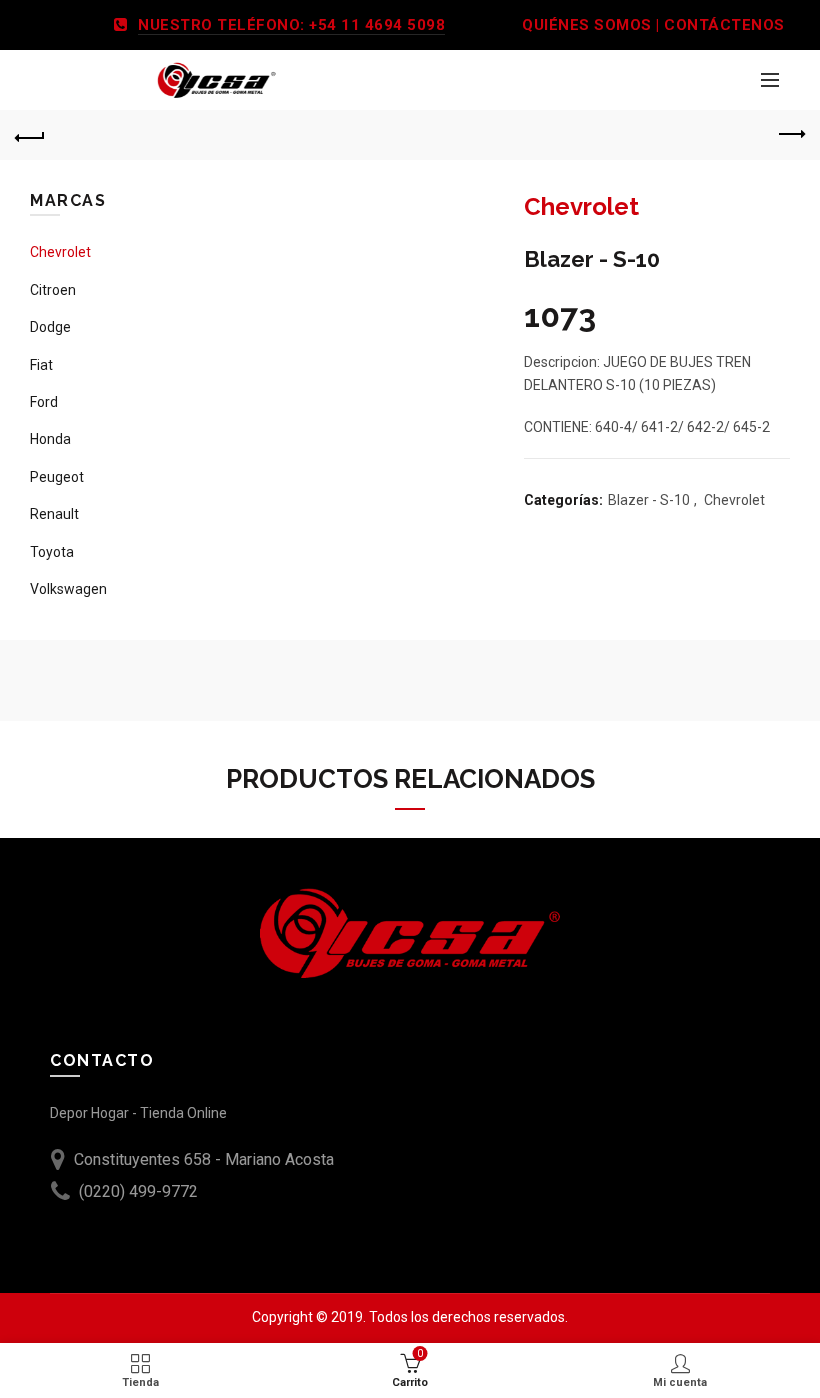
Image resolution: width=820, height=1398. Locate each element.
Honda (50, 439)
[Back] (30, 135)
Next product (790, 135)
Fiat (41, 365)
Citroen (53, 290)
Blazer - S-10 (649, 500)
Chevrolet (734, 500)
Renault (54, 514)
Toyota (52, 552)
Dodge (50, 327)
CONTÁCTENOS (724, 25)
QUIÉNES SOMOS (587, 25)
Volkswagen (68, 589)
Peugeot (57, 477)
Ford (44, 402)
